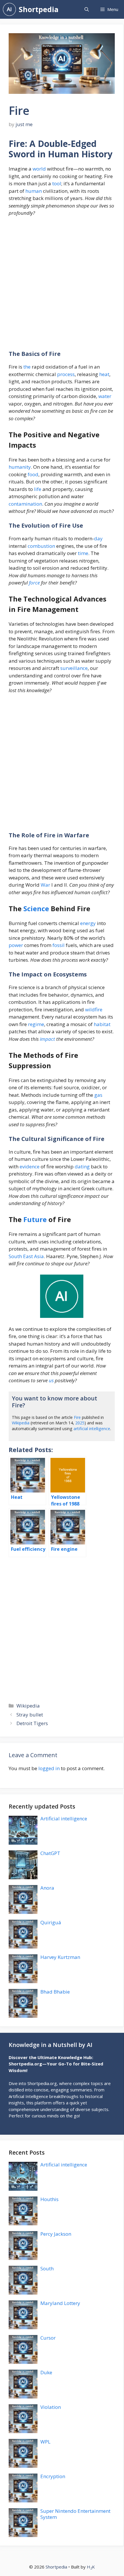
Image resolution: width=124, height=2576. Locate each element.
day (98, 538)
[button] (87, 9)
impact (47, 1039)
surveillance (74, 668)
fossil (59, 945)
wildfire (94, 1009)
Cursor (48, 2338)
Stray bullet (30, 1715)
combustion (41, 546)
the (27, 367)
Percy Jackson (56, 2234)
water (105, 396)
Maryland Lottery (60, 2303)
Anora (47, 1888)
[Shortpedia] (9, 9)
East (28, 1256)
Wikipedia (21, 1423)
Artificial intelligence (64, 1818)
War (45, 885)
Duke (46, 2372)
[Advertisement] (62, 286)
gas (98, 1095)
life (38, 489)
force (34, 583)
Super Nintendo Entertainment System (75, 2514)
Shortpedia (39, 9)
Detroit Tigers (32, 1723)
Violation (51, 2407)
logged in (49, 1768)
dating (82, 1166)
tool (57, 183)
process (66, 374)
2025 (80, 1423)
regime (36, 1024)
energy (88, 923)
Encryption (53, 2476)
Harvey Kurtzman (60, 1957)
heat (104, 374)
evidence (30, 1166)
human (34, 191)
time (83, 553)
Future (35, 1219)
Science (36, 908)
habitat (102, 1024)
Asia (39, 1256)
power (16, 945)
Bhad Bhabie (55, 1992)
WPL (45, 2442)
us (51, 1380)
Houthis (49, 2199)
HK (91, 2567)
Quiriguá (51, 1922)
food (33, 474)
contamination (25, 504)
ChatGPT (50, 1853)
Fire (77, 1417)
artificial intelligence (92, 1429)
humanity (20, 467)
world (39, 169)
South (15, 1256)
